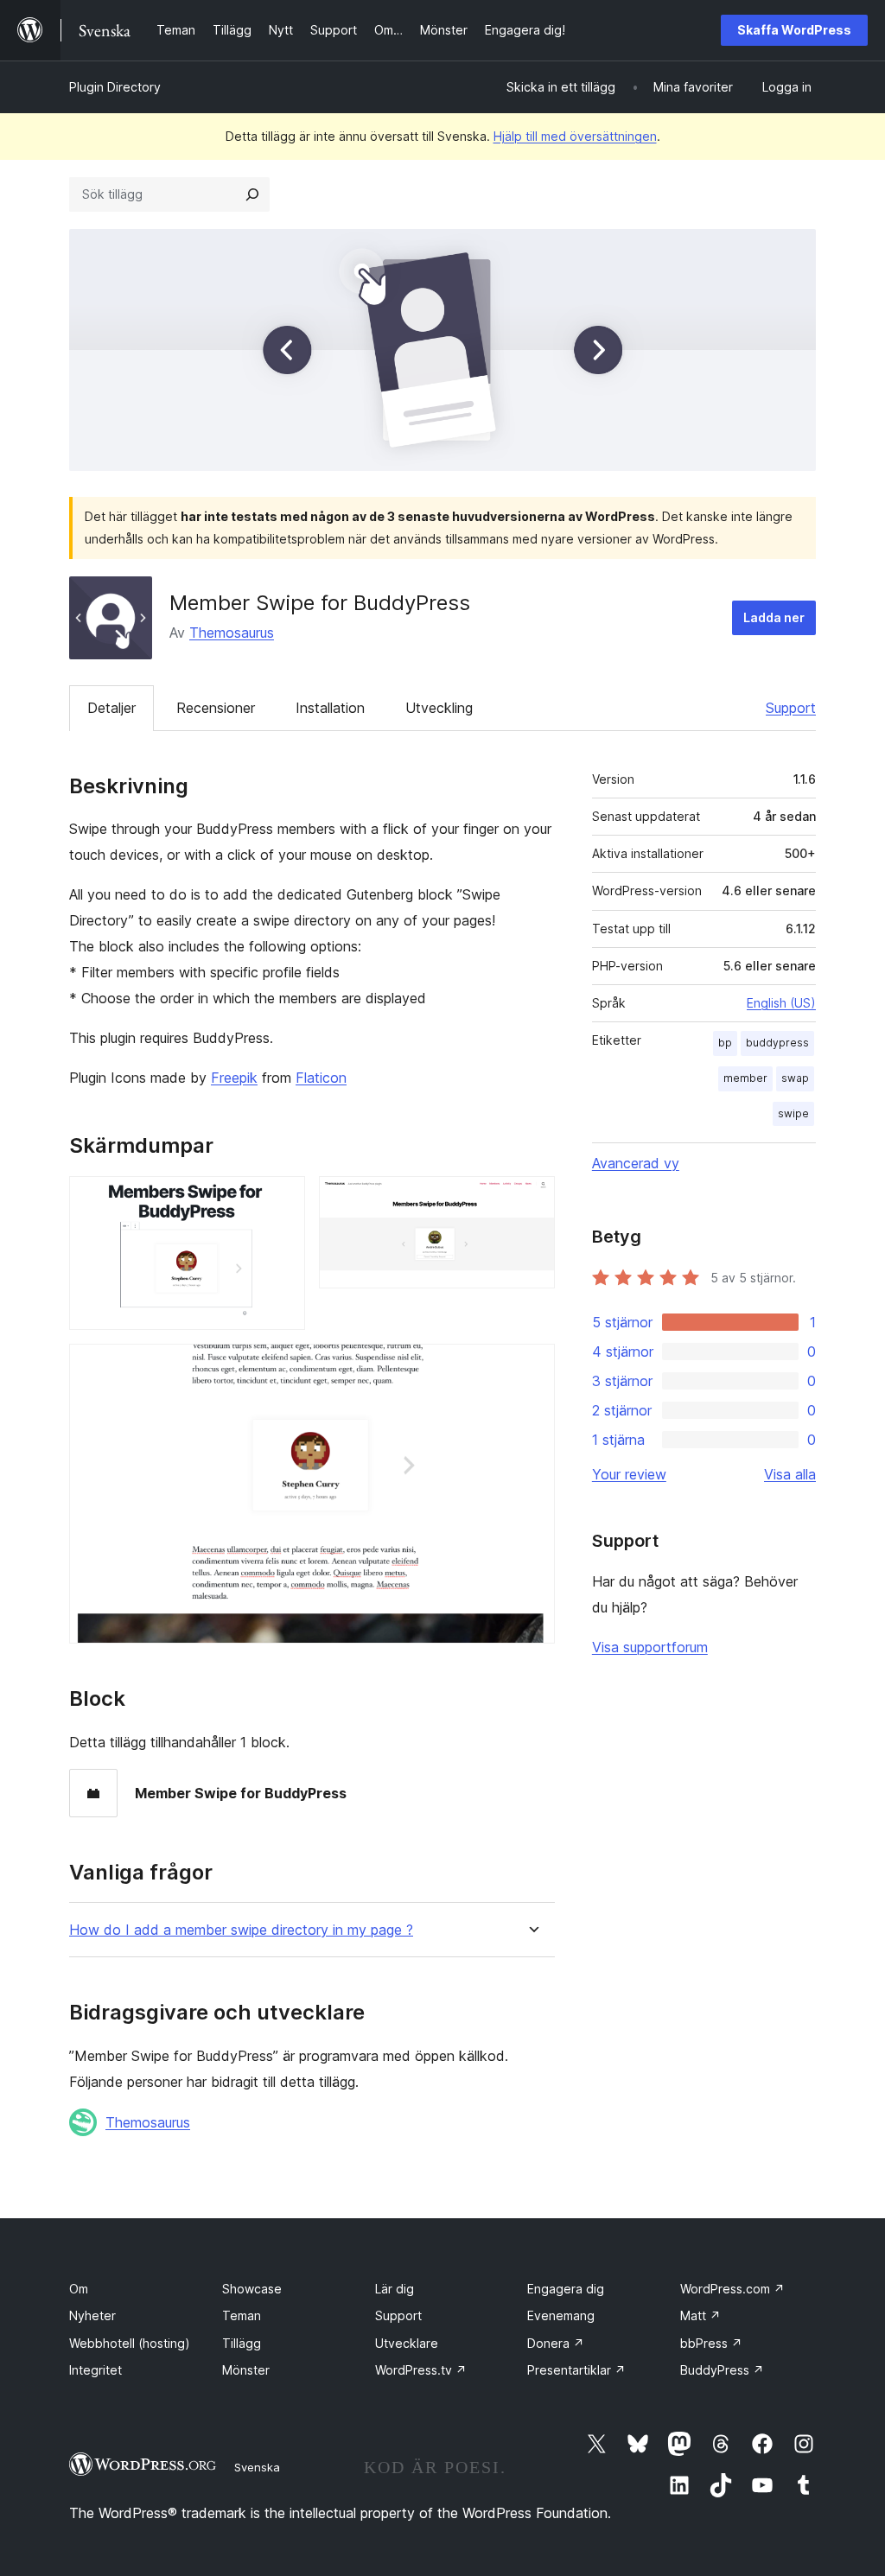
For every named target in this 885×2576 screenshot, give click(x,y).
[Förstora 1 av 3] (282, 1199)
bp (725, 1043)
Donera (556, 2343)
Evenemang (561, 2315)
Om (79, 2289)
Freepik (234, 1078)
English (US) (781, 1003)
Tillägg (242, 2343)
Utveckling (439, 708)
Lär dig (395, 2289)
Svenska (257, 2467)
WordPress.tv (421, 2370)
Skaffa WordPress (794, 30)
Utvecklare (407, 2343)
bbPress (711, 2343)
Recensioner (216, 708)
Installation (330, 708)
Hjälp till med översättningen (575, 136)
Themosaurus (232, 633)
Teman (242, 2315)
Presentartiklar (576, 2370)
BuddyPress (722, 2370)
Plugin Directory (115, 87)
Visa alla (790, 1474)
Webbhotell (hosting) (130, 2343)
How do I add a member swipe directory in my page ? (241, 1930)
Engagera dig (566, 2289)
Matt (700, 2315)
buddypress (777, 1043)
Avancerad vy (636, 1163)
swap (795, 1078)
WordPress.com (732, 2289)
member (745, 1078)
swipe (793, 1113)
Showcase (252, 2289)
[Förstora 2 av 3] (532, 1199)
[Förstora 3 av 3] (532, 1367)
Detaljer (111, 708)
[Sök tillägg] (252, 194)
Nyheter (92, 2315)
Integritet (96, 2370)
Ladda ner (774, 617)
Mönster (246, 2370)
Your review (629, 1474)
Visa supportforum (650, 1647)
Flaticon (321, 1078)
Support (791, 708)
